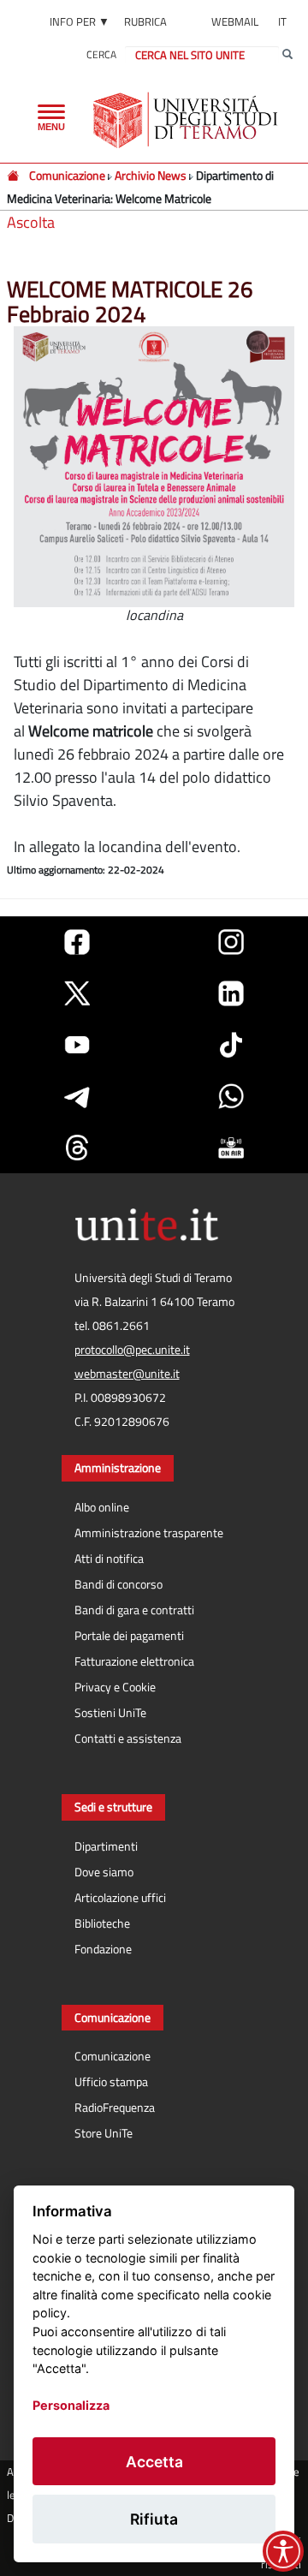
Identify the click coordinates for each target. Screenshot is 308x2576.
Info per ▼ (80, 21)
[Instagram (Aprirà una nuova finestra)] (231, 942)
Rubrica (145, 21)
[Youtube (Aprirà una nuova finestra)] (77, 1045)
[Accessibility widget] (283, 2551)
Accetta (154, 2462)
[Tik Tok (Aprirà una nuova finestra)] (231, 1045)
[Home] (14, 175)
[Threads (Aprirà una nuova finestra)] (77, 1148)
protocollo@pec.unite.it (132, 1350)
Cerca (101, 54)
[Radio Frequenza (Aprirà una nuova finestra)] (231, 1148)
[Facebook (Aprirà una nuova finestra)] (77, 942)
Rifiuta (154, 2519)
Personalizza (71, 2405)
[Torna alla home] (187, 120)
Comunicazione (67, 175)
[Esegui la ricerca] (287, 55)
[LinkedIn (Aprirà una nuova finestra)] (231, 993)
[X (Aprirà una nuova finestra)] (77, 993)
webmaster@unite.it (127, 1374)
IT (282, 21)
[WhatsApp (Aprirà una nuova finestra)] (231, 1096)
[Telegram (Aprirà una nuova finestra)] (77, 1096)
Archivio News (151, 175)
